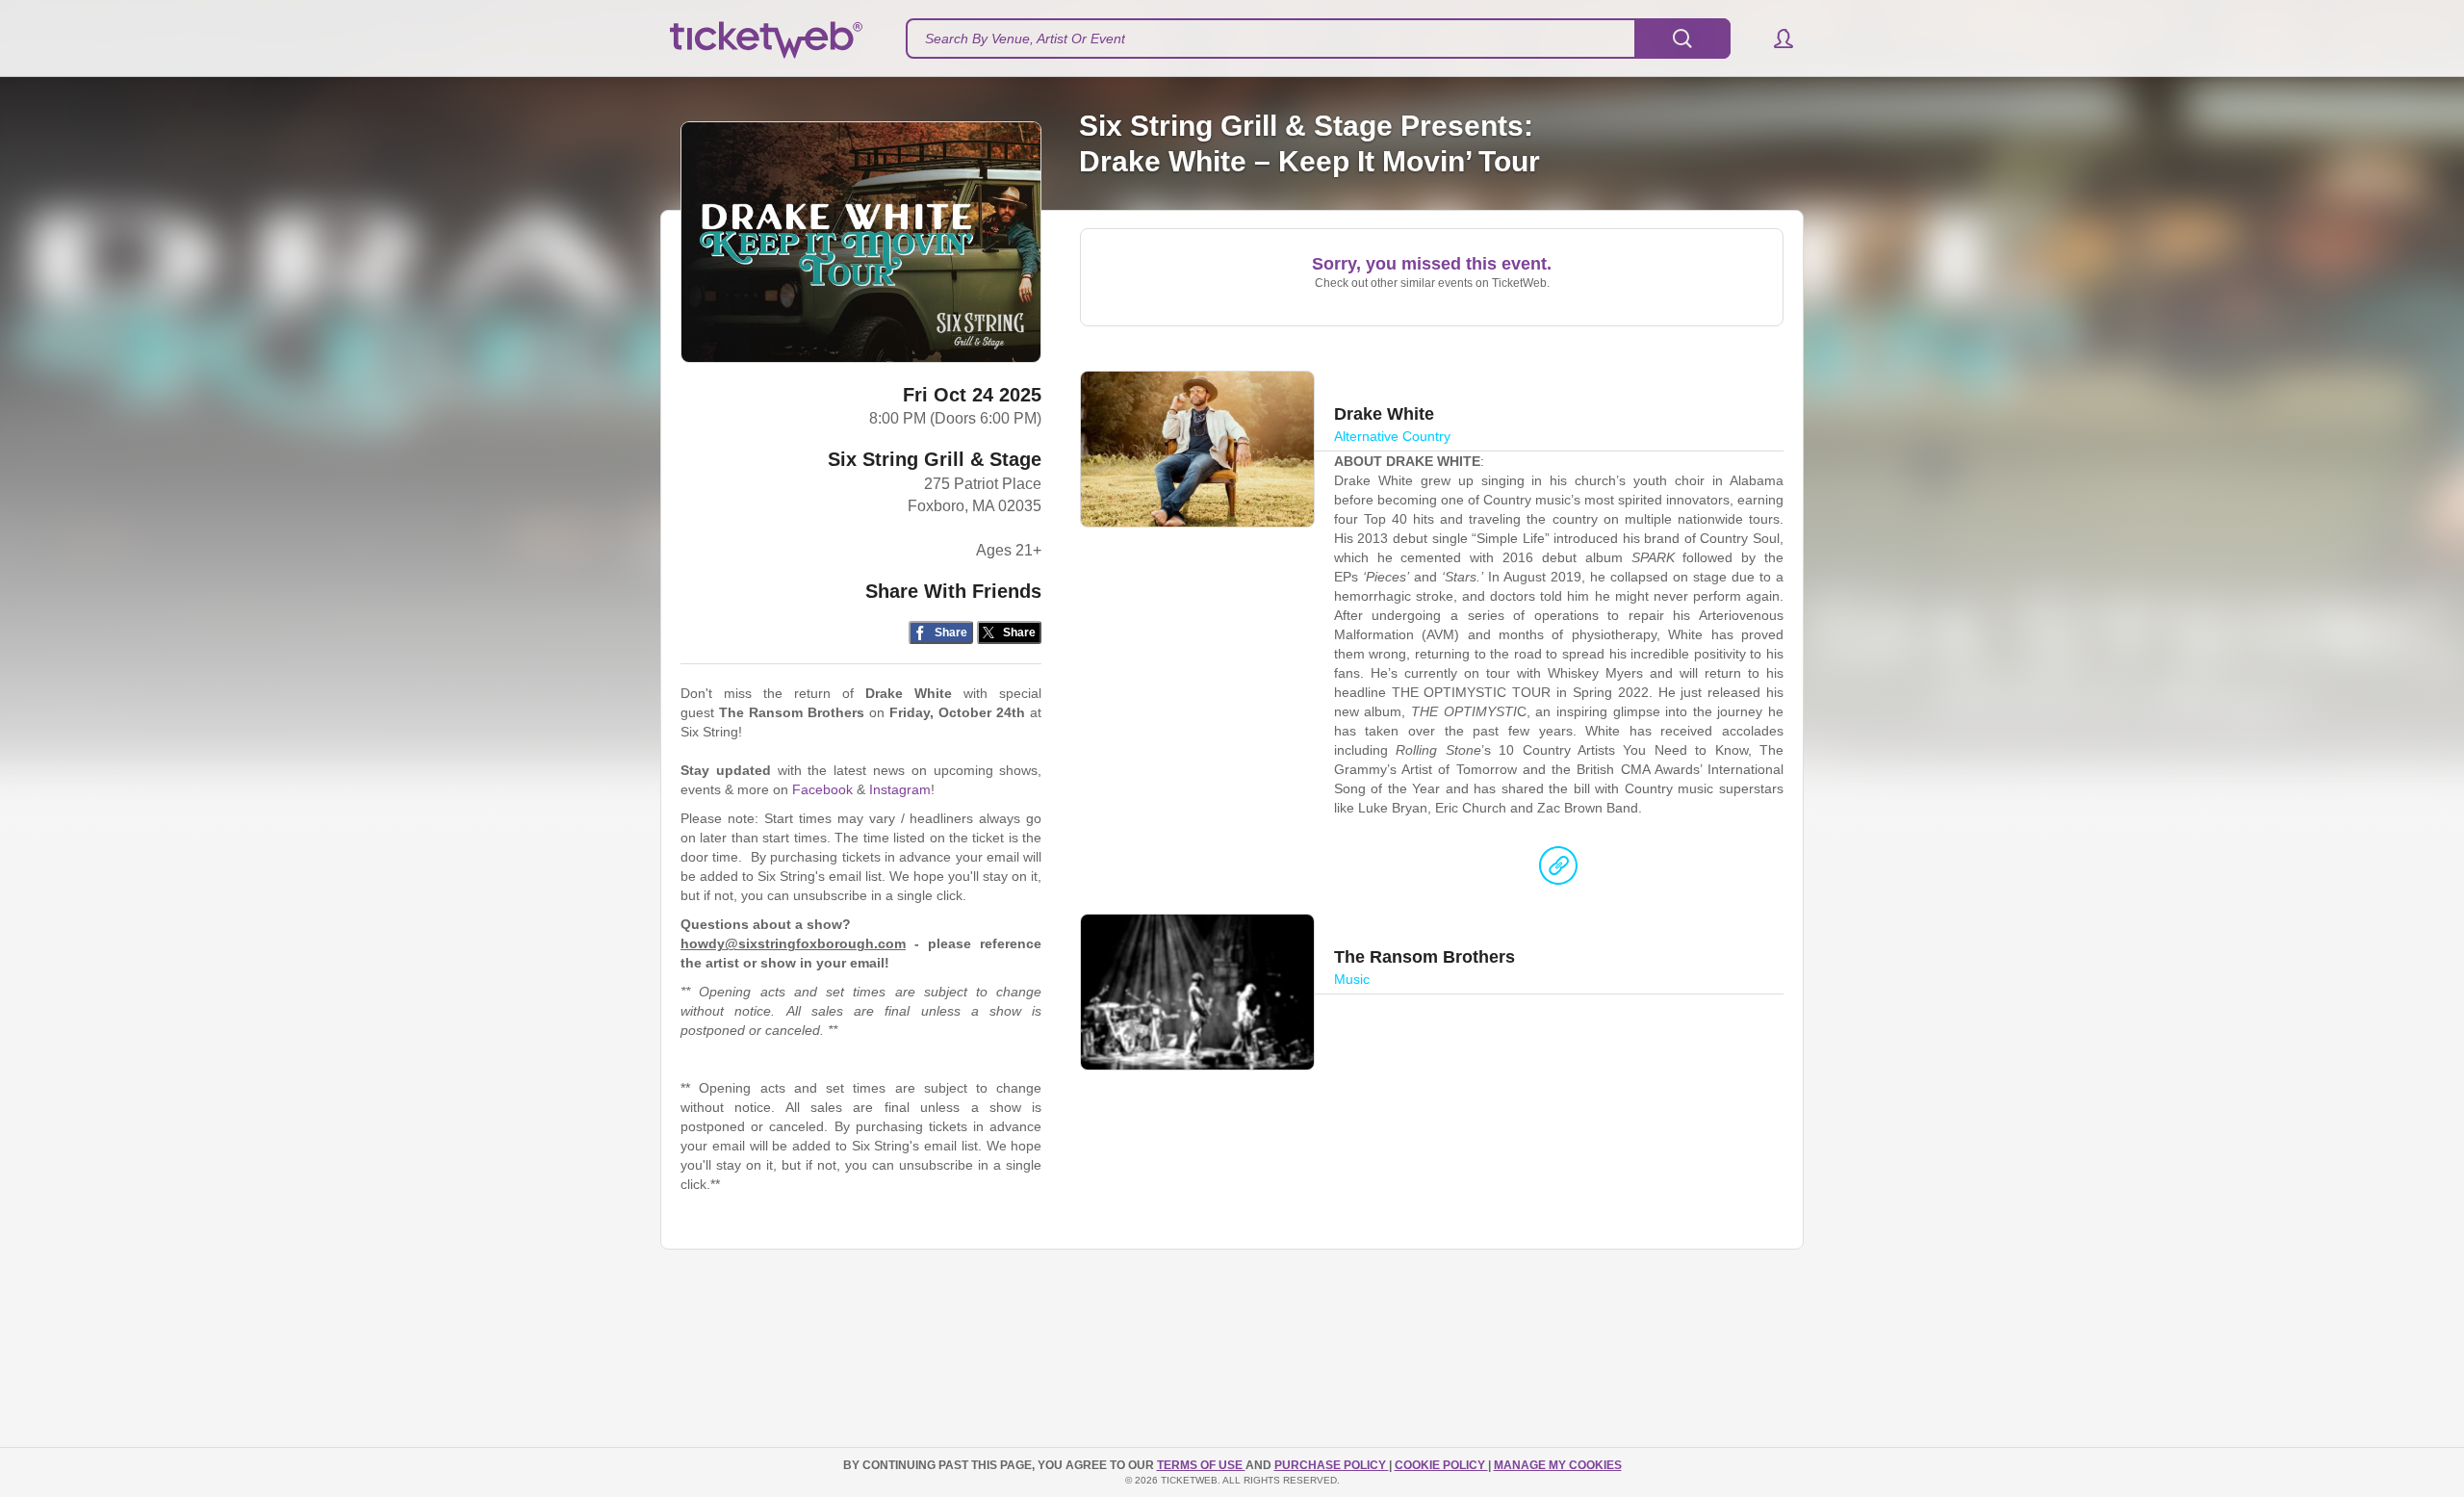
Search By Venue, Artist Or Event (1025, 39)
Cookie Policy (1441, 1465)
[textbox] (1318, 39)
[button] (1774, 39)
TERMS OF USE (1201, 1465)
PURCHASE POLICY (1332, 1465)
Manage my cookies (1558, 1465)
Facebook (822, 789)
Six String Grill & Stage (935, 459)
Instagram (900, 789)
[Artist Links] (1558, 870)
